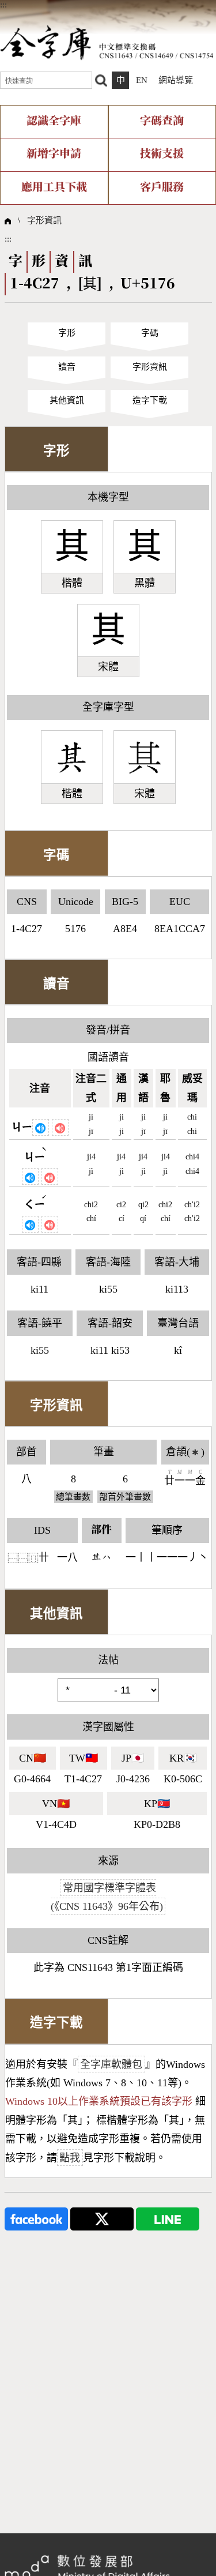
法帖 (108, 1660)
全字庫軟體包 (111, 2064)
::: (3, 5)
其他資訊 (67, 400)
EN (142, 80)
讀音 (67, 367)
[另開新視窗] (36, 2218)
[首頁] (107, 42)
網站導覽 (176, 80)
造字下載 (150, 400)
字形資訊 (44, 220)
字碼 (150, 333)
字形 (67, 333)
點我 (70, 2158)
